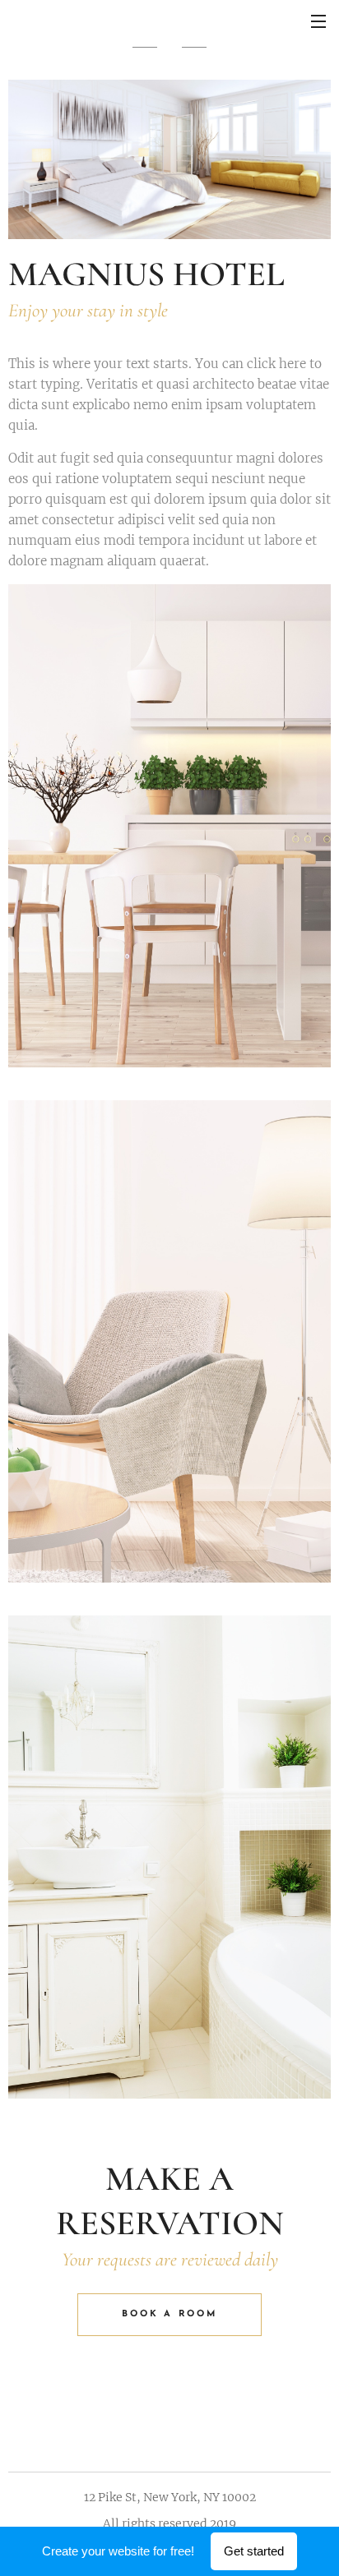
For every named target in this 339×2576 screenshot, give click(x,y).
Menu (318, 21)
